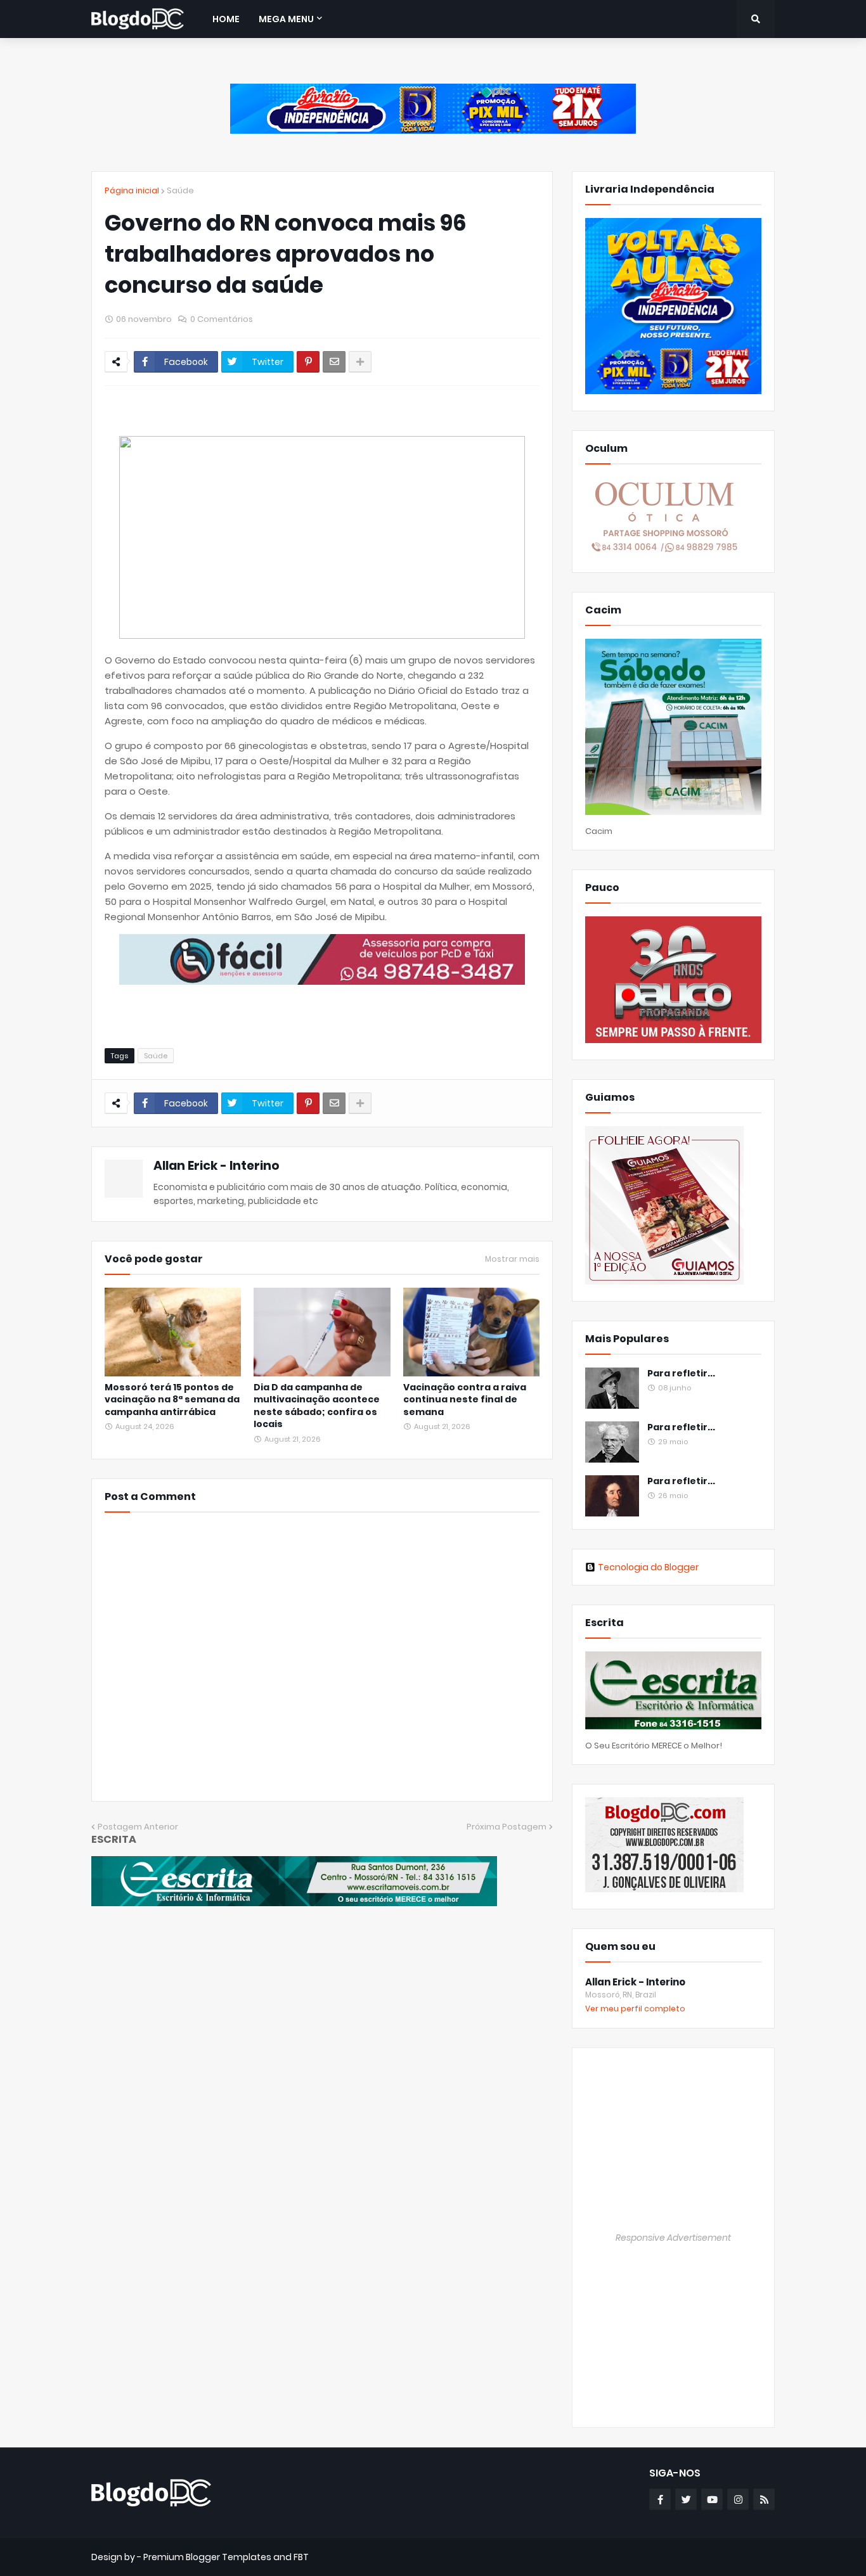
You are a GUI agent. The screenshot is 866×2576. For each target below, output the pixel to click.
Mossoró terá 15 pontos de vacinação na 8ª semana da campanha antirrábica (172, 1400)
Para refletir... (681, 1374)
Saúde (180, 190)
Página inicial (132, 190)
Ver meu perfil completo (635, 2009)
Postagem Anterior (138, 1827)
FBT (301, 2557)
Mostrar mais (512, 1259)
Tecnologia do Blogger (648, 1567)
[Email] (334, 362)
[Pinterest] (308, 362)
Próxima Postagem (507, 1827)
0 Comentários (222, 319)
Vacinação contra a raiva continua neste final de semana (465, 1400)
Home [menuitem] (226, 19)
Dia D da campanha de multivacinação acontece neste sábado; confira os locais (317, 1406)
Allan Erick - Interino (217, 1166)
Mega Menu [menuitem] (286, 19)
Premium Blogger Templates (207, 2557)
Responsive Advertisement (673, 2238)
